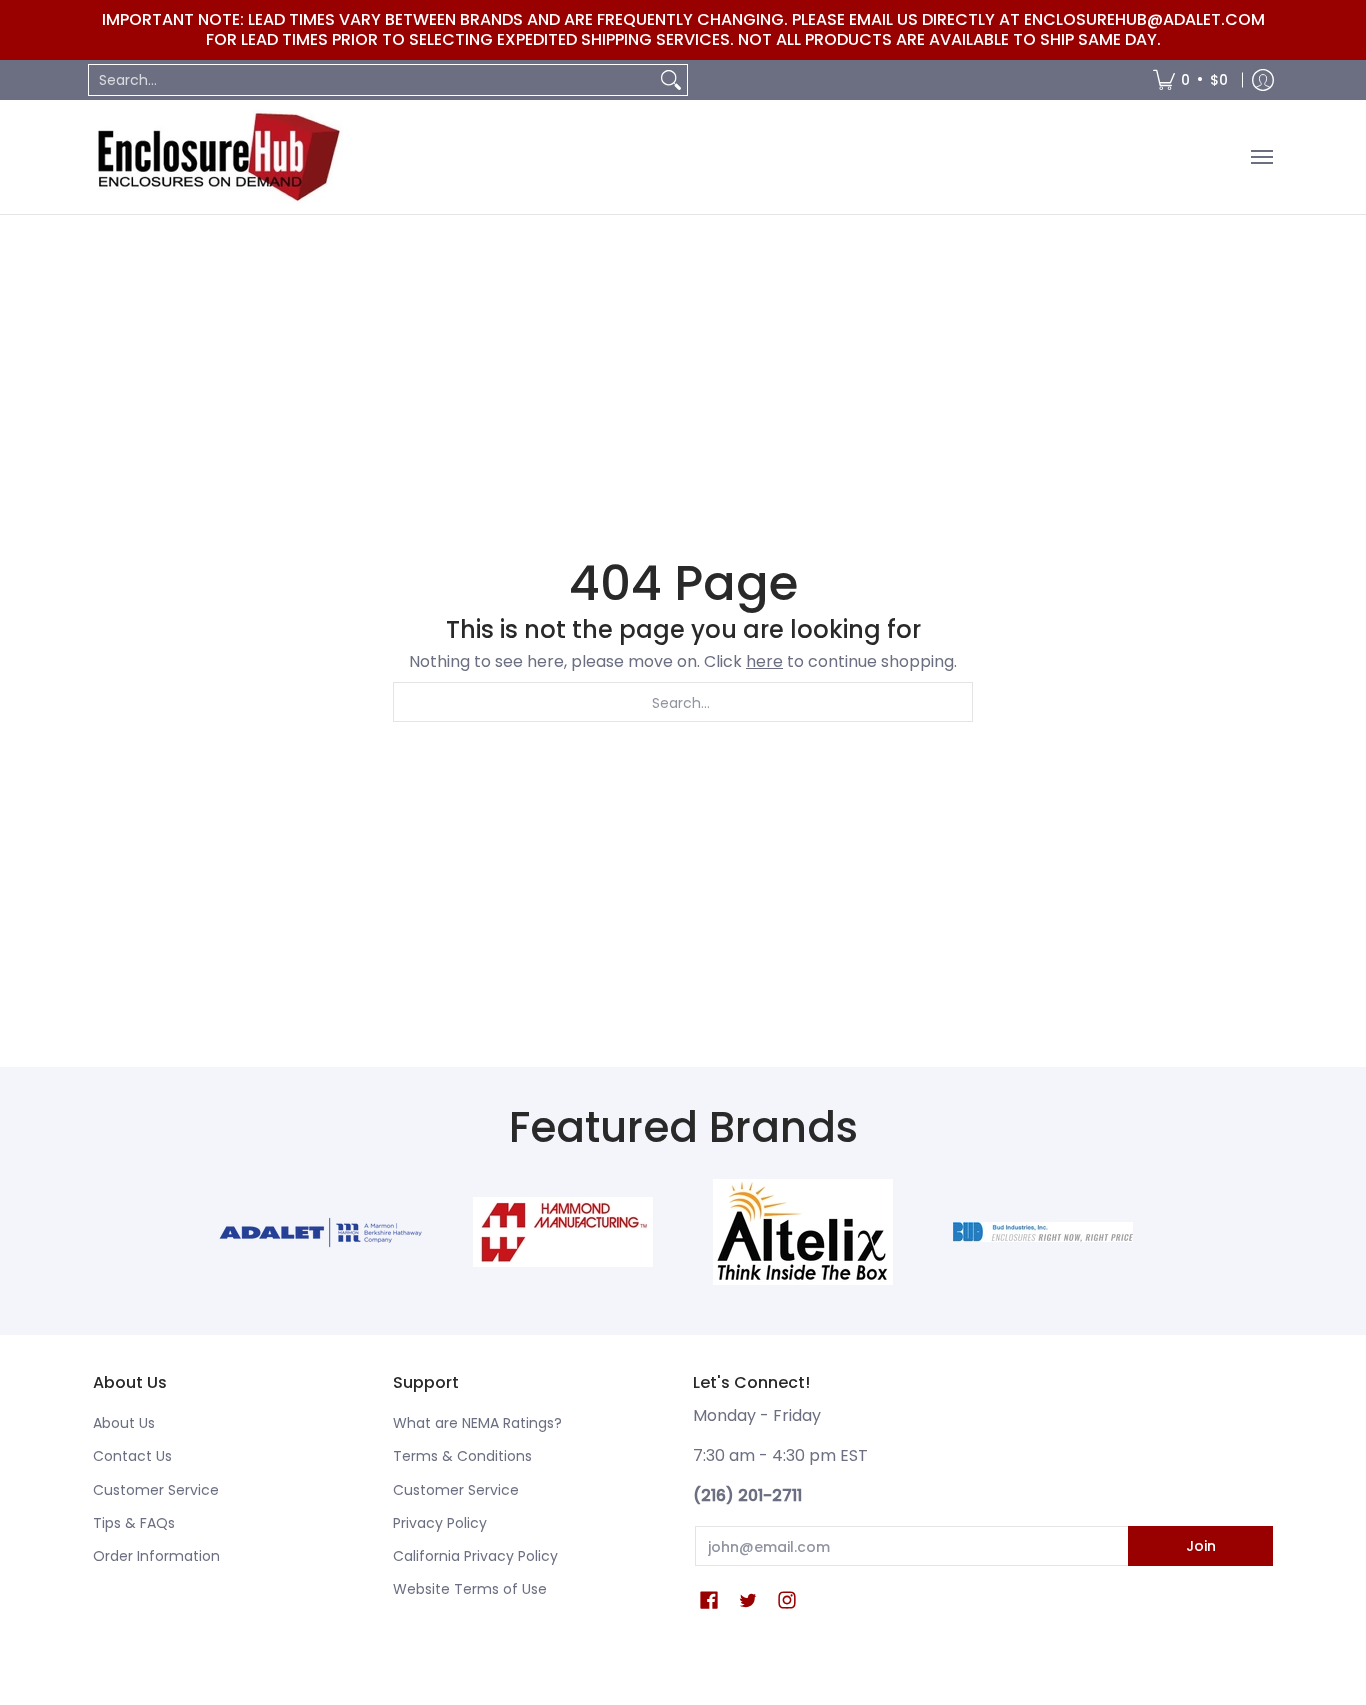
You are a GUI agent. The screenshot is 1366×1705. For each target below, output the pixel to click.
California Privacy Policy (475, 1556)
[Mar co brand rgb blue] (323, 1232)
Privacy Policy (440, 1523)
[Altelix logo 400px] (803, 1232)
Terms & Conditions (462, 1456)
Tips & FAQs (134, 1523)
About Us (124, 1423)
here (764, 661)
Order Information (156, 1556)
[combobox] (372, 80)
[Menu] (1261, 157)
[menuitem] (1190, 80)
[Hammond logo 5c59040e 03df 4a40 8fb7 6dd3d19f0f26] (563, 1232)
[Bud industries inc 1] (1043, 1232)
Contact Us (132, 1456)
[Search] (671, 80)
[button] (709, 1600)
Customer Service (156, 1490)
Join (1201, 1546)
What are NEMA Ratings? (477, 1423)
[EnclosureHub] (218, 157)
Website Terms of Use (470, 1589)
